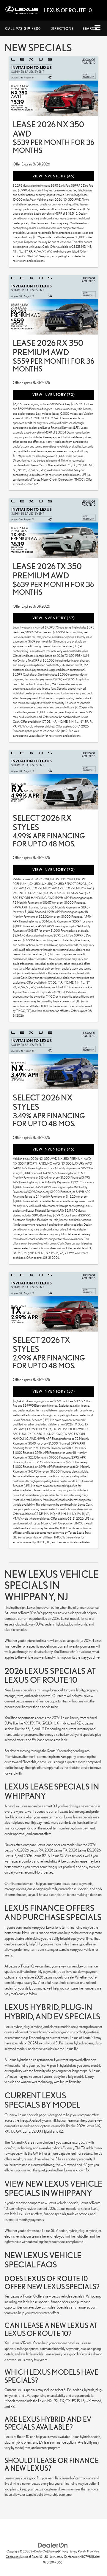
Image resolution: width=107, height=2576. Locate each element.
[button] (23, 28)
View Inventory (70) (54, 395)
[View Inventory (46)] (53, 86)
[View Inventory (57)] (53, 528)
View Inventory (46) (53, 176)
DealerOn (40, 2551)
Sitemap (53, 2551)
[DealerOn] (53, 2545)
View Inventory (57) (54, 618)
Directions (62, 28)
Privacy (64, 2551)
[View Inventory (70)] (53, 305)
